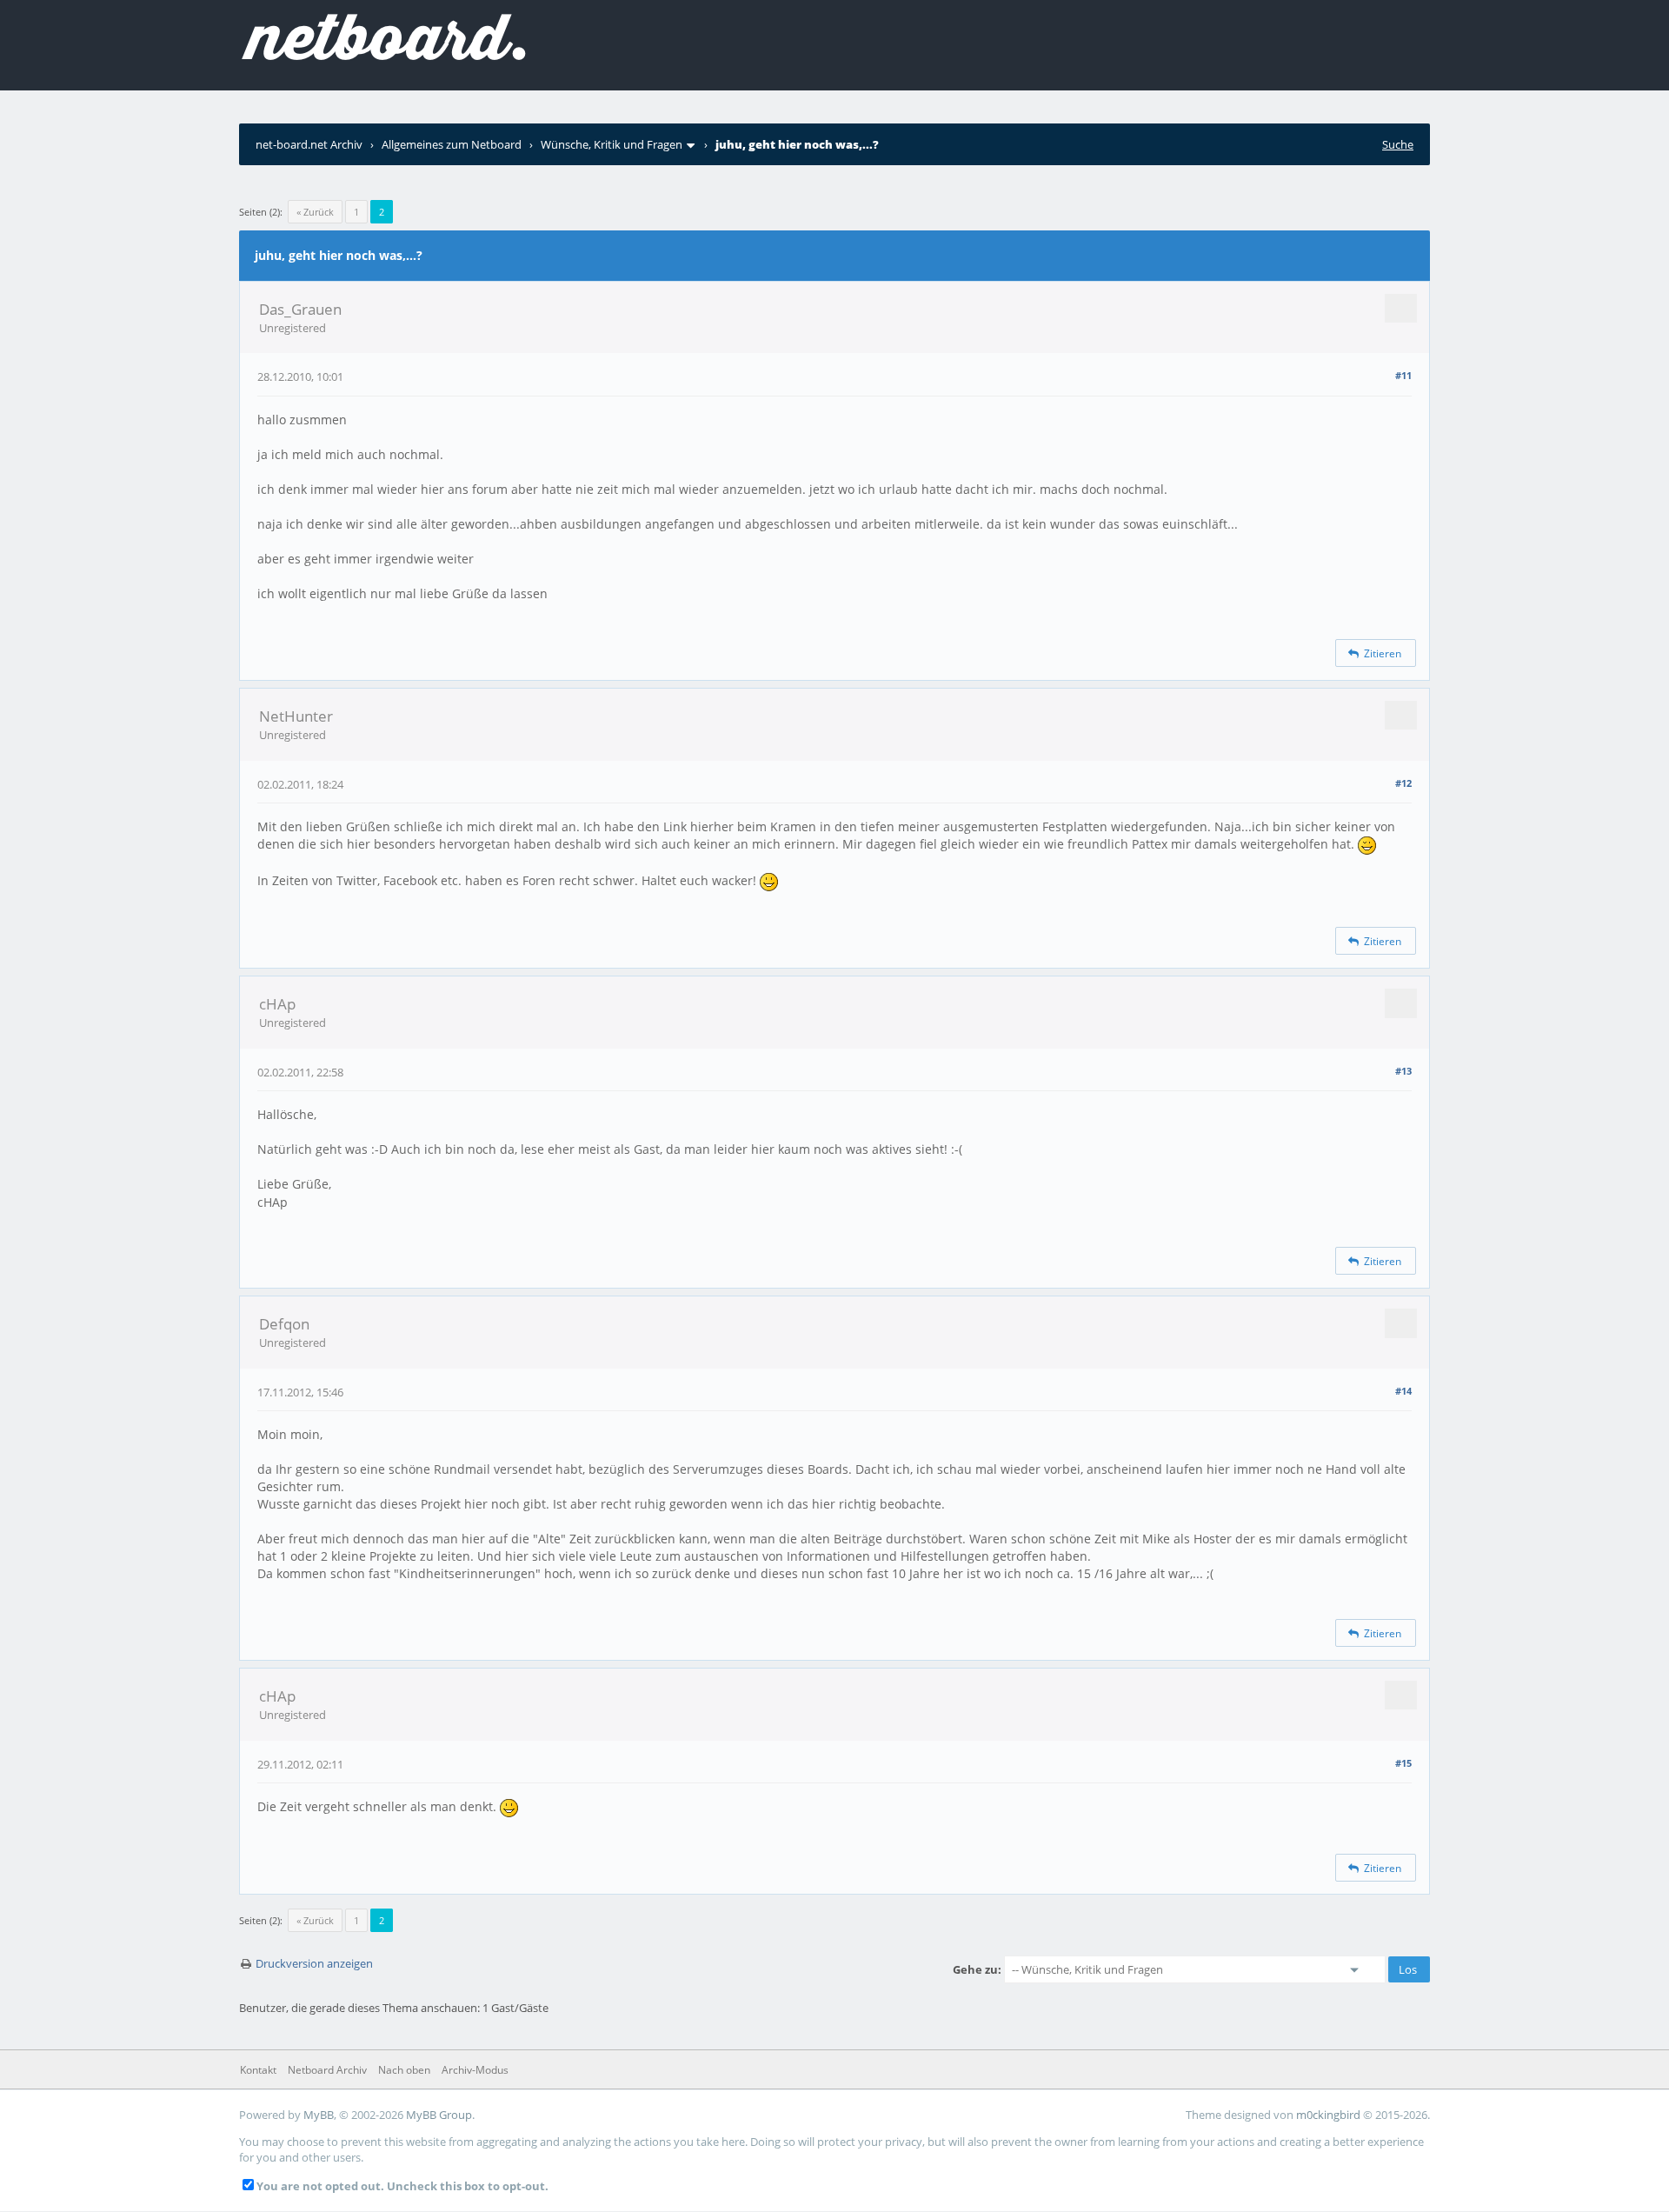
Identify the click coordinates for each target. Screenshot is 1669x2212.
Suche (1398, 144)
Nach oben (404, 2070)
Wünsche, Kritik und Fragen (612, 144)
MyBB (319, 2115)
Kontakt (258, 2070)
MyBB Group (439, 2115)
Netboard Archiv (327, 2070)
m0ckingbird (1328, 2115)
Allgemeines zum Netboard (452, 144)
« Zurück (315, 212)
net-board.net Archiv (309, 144)
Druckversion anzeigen (314, 1963)
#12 (1403, 783)
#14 (1403, 1391)
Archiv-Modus (475, 2070)
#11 (1403, 375)
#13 (1403, 1071)
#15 (1403, 1763)
